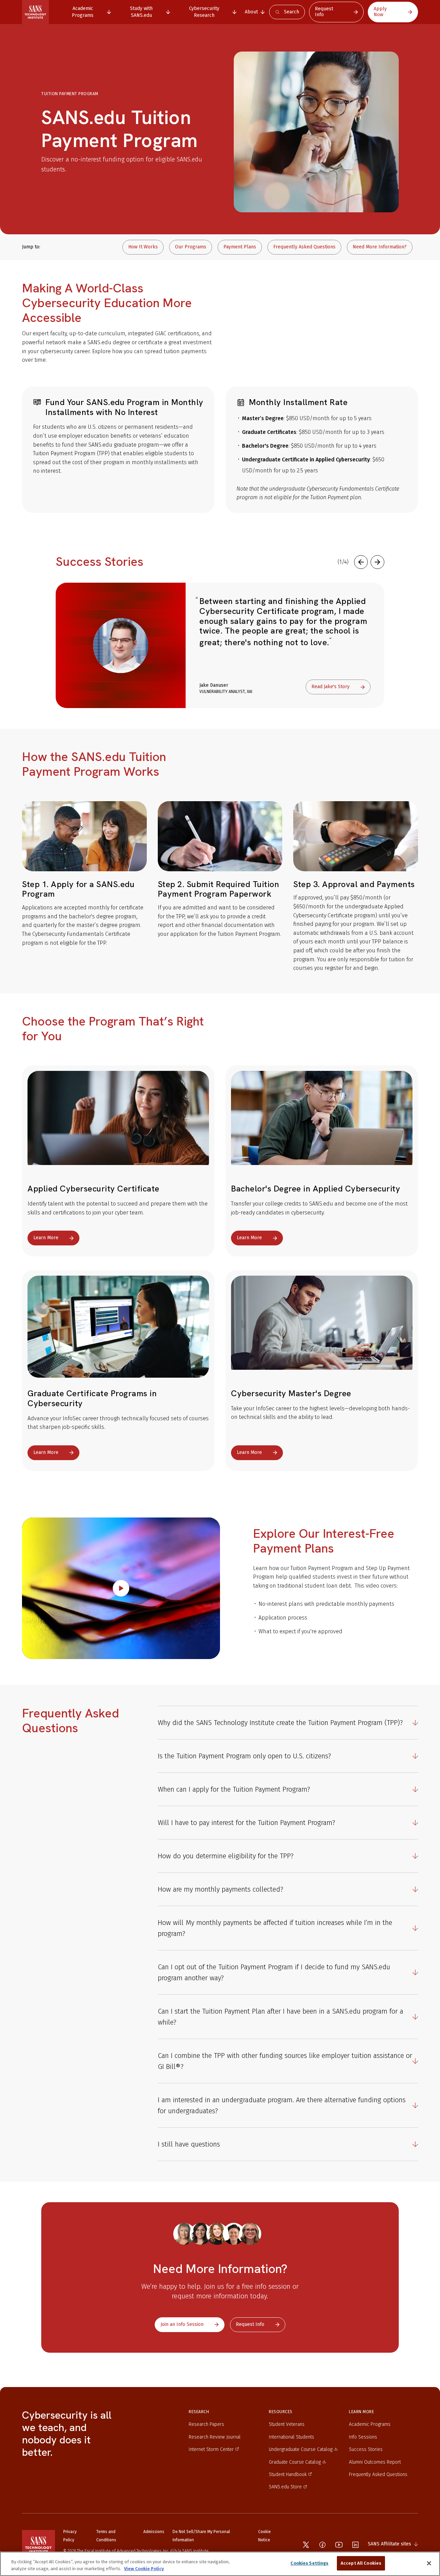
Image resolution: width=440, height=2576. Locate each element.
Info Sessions (363, 2437)
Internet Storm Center (211, 2449)
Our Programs (191, 247)
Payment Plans (240, 247)
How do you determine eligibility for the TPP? (226, 1856)
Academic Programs (370, 2424)
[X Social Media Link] (306, 2545)
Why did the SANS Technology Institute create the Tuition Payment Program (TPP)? (280, 1723)
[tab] (86, 12)
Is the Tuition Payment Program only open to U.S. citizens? (244, 1756)
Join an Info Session (182, 2324)
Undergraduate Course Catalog (301, 2449)
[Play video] (121, 1588)
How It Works (143, 247)
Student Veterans (287, 2424)
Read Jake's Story (331, 687)
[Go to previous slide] (361, 562)
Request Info (324, 12)
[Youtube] (339, 2545)
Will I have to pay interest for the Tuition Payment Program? (246, 1823)
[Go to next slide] (377, 562)
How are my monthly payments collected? (221, 1889)
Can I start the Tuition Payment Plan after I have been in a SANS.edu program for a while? (280, 2017)
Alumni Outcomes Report (375, 2462)
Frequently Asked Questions (304, 247)
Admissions (154, 2532)
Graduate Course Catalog (295, 2462)
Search (291, 12)
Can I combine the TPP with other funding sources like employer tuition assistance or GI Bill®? (285, 2061)
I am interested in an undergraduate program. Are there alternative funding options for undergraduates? (282, 2105)
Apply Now (380, 12)
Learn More (46, 1238)
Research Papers (206, 2424)
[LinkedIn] (355, 2545)
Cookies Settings (309, 2563)
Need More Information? (380, 247)
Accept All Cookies (361, 2563)
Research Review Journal (215, 2437)
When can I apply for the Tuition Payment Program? (234, 1789)
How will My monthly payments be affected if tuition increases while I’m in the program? (275, 1928)
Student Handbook (288, 2474)
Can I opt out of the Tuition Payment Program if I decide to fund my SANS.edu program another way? (274, 1972)
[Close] (429, 2563)
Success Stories (366, 2449)
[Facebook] (322, 2545)
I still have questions (189, 2144)
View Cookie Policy (144, 2569)
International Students (291, 2437)
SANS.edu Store (285, 2487)
